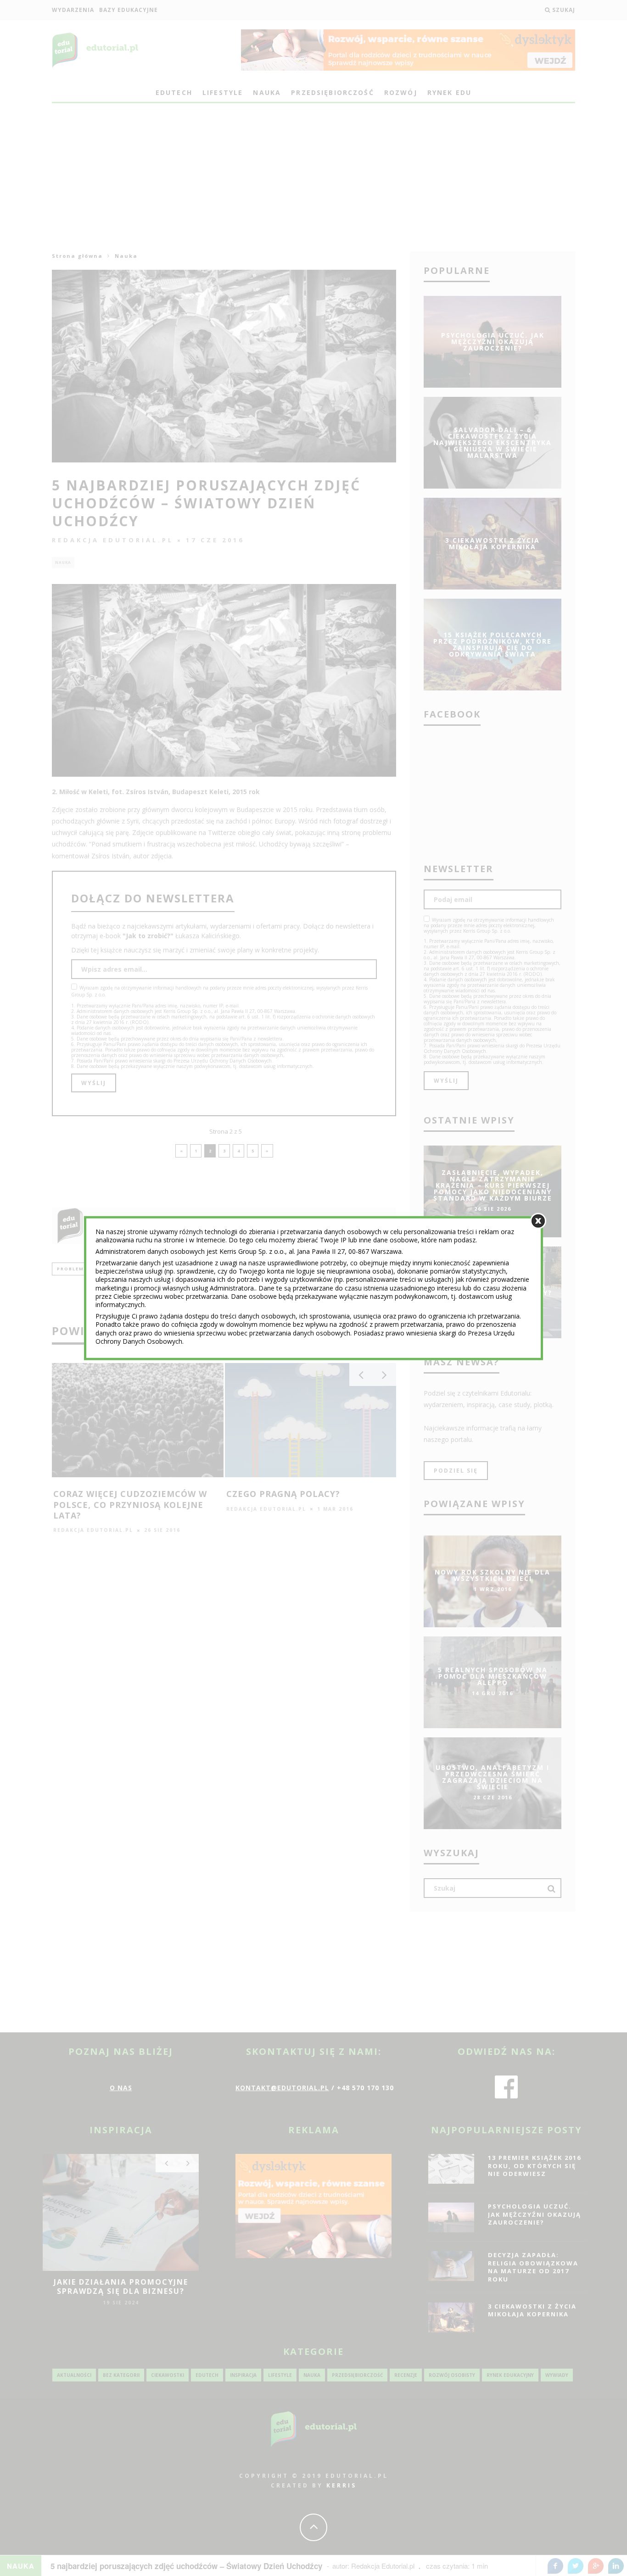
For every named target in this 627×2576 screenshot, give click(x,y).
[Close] (538, 1221)
